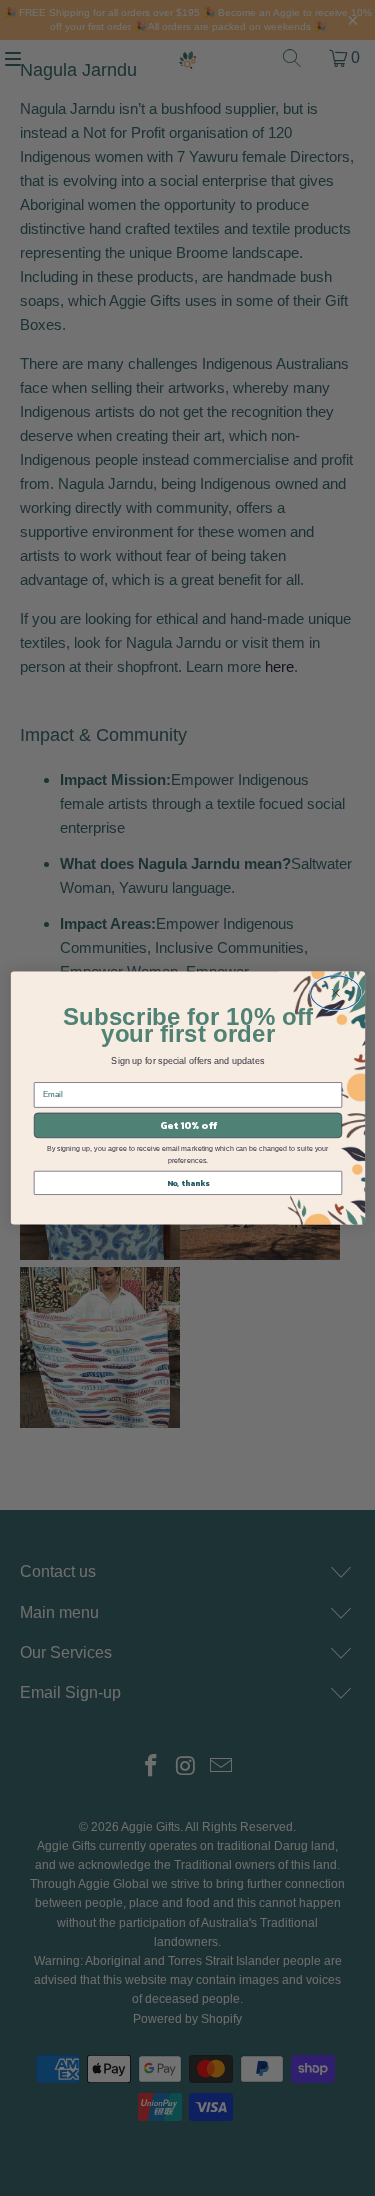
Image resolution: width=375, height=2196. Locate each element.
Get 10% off (187, 1125)
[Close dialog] (335, 992)
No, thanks (187, 1183)
